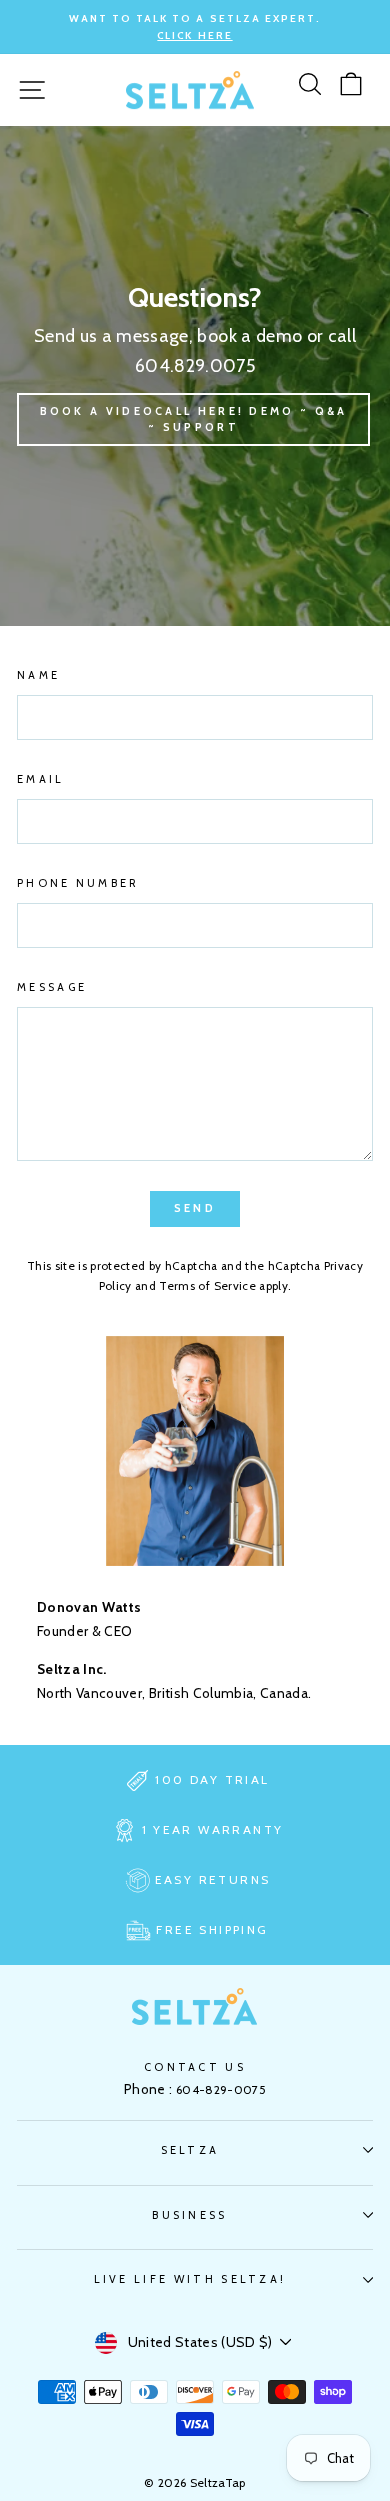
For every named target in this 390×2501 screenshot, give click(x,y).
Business (190, 2215)
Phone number (78, 883)
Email (41, 779)
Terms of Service (207, 1286)
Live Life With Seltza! (190, 2279)
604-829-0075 (221, 2089)
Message (52, 987)
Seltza (190, 2150)
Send (195, 1208)
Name (38, 675)
